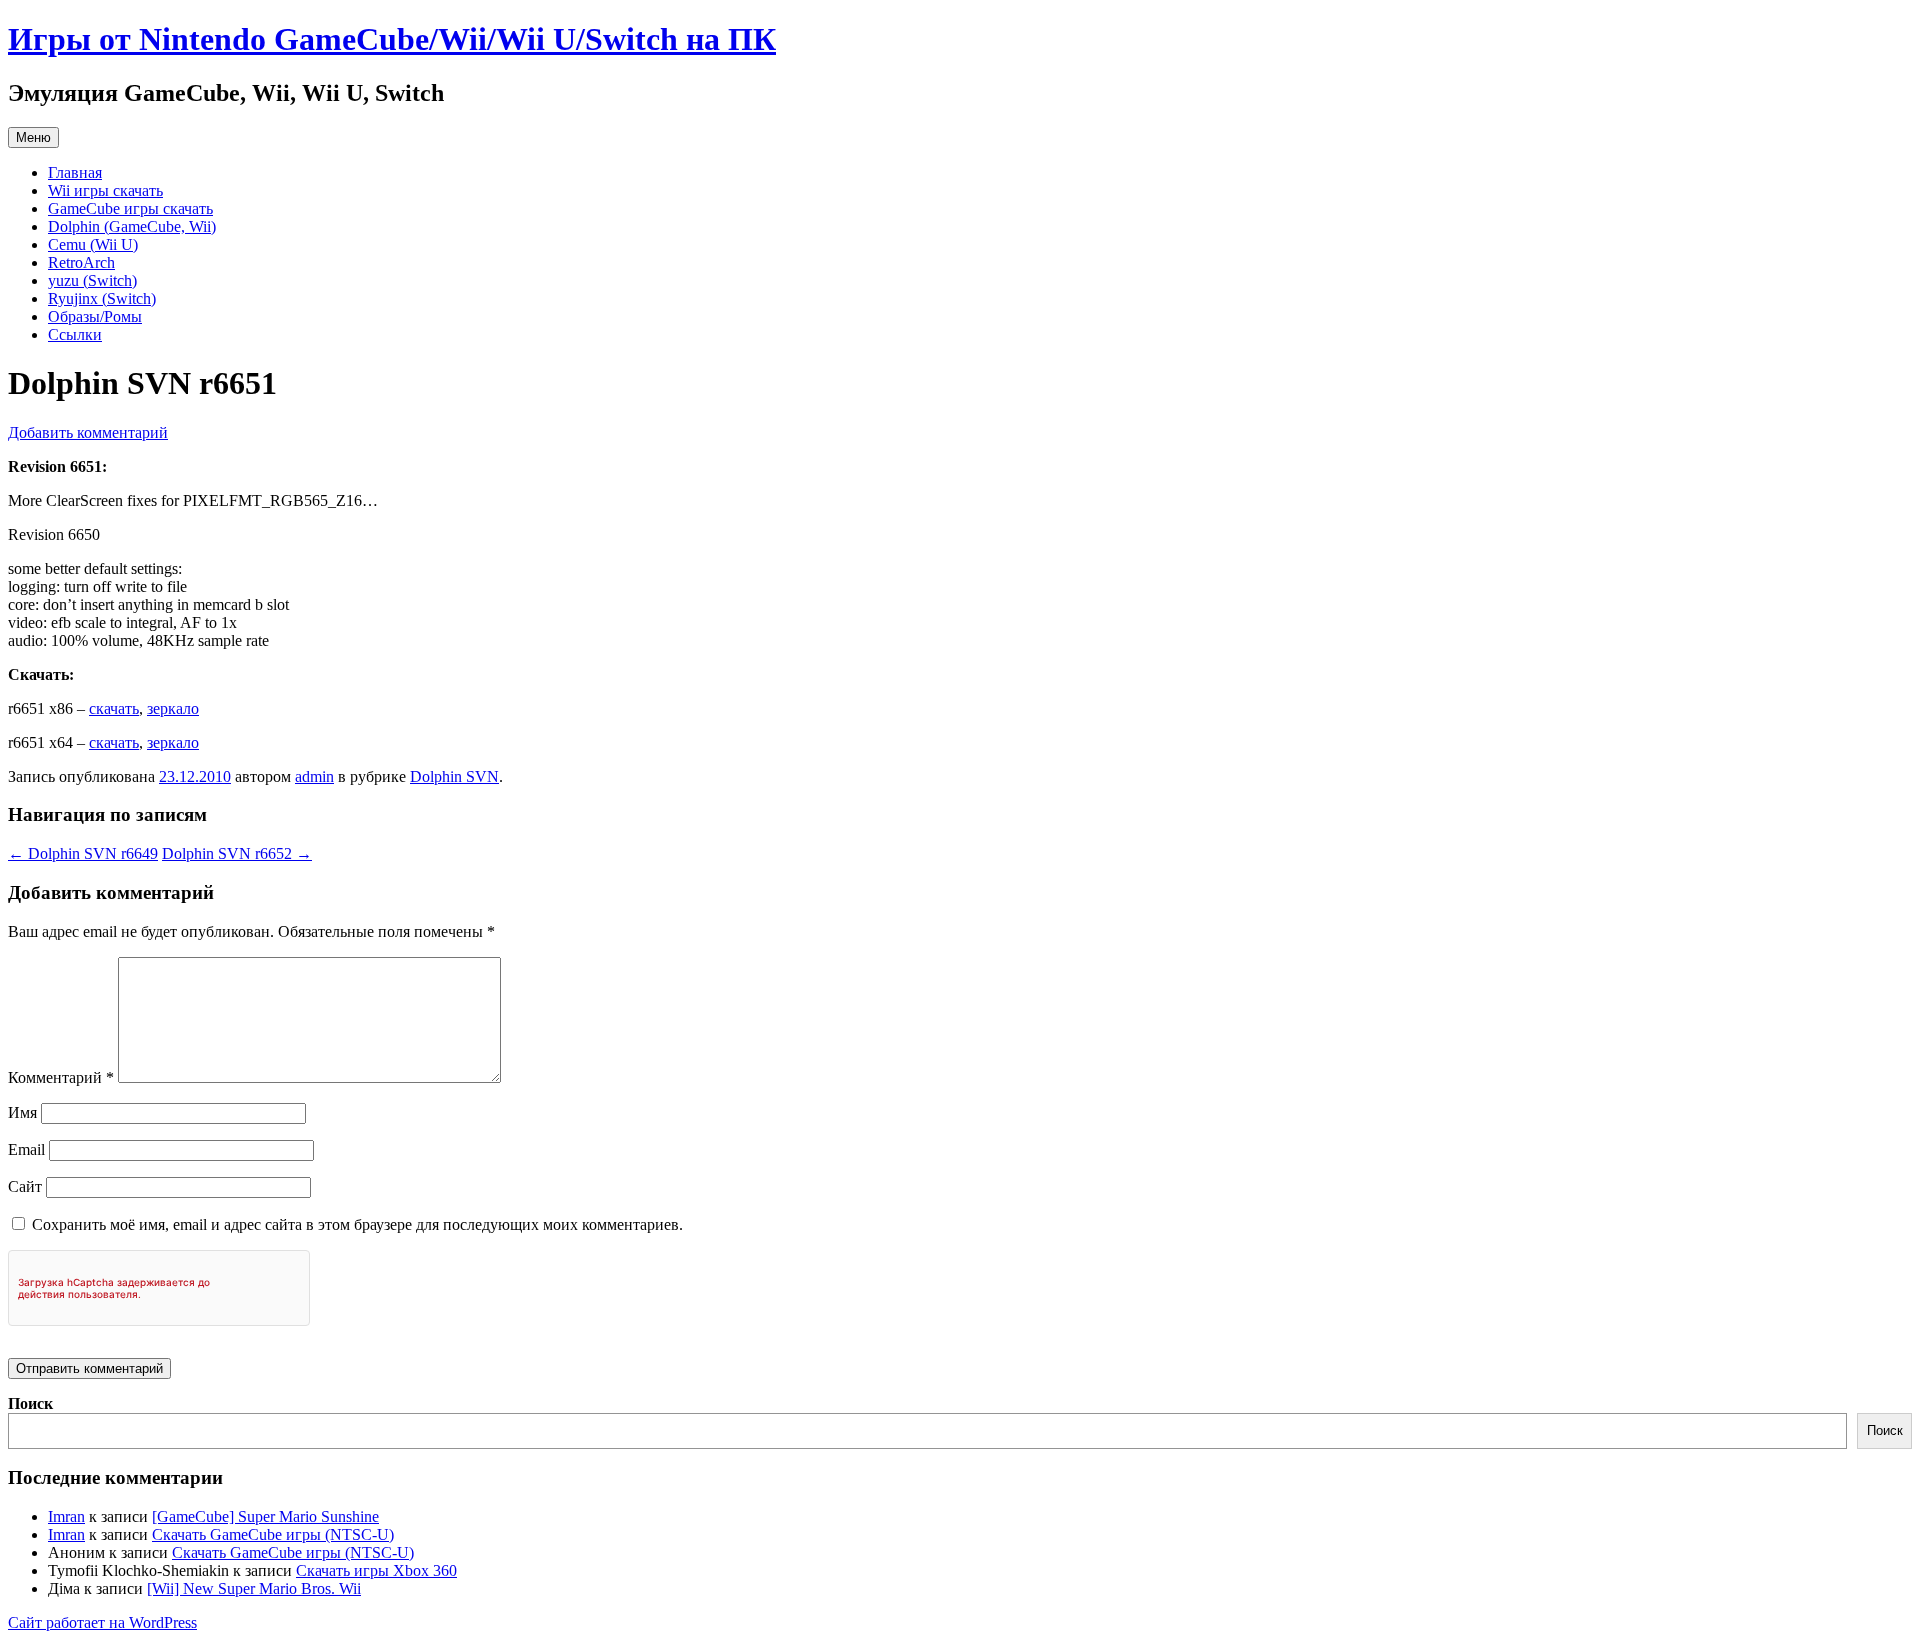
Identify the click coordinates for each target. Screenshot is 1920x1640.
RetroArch (81, 262)
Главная (75, 172)
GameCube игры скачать (130, 208)
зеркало (173, 708)
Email (26, 1149)
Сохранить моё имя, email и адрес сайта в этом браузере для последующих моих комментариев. (357, 1224)
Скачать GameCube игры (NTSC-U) (273, 1534)
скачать (114, 708)
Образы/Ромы (95, 316)
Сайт (25, 1186)
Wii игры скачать (105, 190)
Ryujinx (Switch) (102, 298)
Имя (22, 1112)
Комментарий (61, 1077)
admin (314, 776)
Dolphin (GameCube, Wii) (132, 226)
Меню (33, 137)
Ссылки (75, 334)
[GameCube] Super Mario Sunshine (265, 1516)
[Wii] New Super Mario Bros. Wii (254, 1588)
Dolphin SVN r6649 (83, 853)
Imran (66, 1516)
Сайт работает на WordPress (102, 1622)
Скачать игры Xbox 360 (376, 1570)
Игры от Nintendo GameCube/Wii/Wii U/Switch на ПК (392, 39)
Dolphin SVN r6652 (237, 853)
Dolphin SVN (454, 776)
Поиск (30, 1403)
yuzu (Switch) (92, 280)
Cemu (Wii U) (93, 244)
